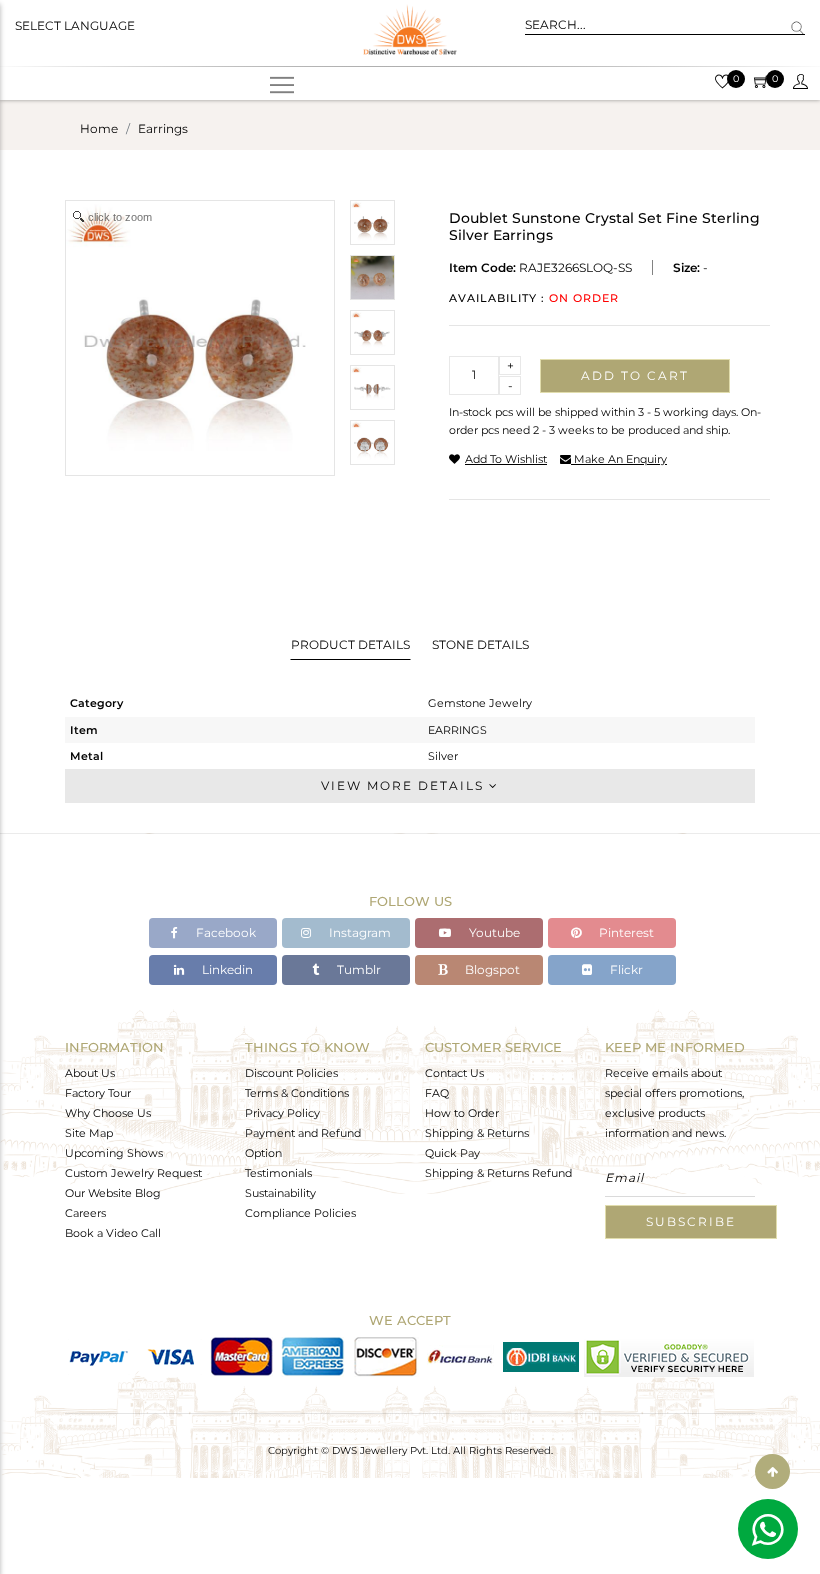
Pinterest (625, 932)
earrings (163, 128)
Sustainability (280, 1193)
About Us (90, 1073)
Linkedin (226, 969)
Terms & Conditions (297, 1093)
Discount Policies (291, 1073)
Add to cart (635, 375)
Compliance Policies (300, 1213)
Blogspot (491, 969)
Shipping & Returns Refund (498, 1173)
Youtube (493, 932)
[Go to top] (772, 1471)
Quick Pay (452, 1153)
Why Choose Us (108, 1113)
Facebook (224, 932)
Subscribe (691, 1221)
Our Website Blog (113, 1193)
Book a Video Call (113, 1233)
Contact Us (454, 1073)
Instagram (358, 932)
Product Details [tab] (350, 644)
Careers (85, 1213)
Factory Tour (98, 1093)
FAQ (437, 1093)
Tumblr (357, 969)
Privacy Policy (282, 1113)
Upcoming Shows (114, 1153)
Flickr (625, 969)
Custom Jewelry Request (133, 1173)
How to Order (462, 1113)
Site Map (89, 1133)
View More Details (405, 785)
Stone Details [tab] (480, 644)
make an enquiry (619, 459)
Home (99, 128)
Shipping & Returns (477, 1133)
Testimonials (278, 1173)
